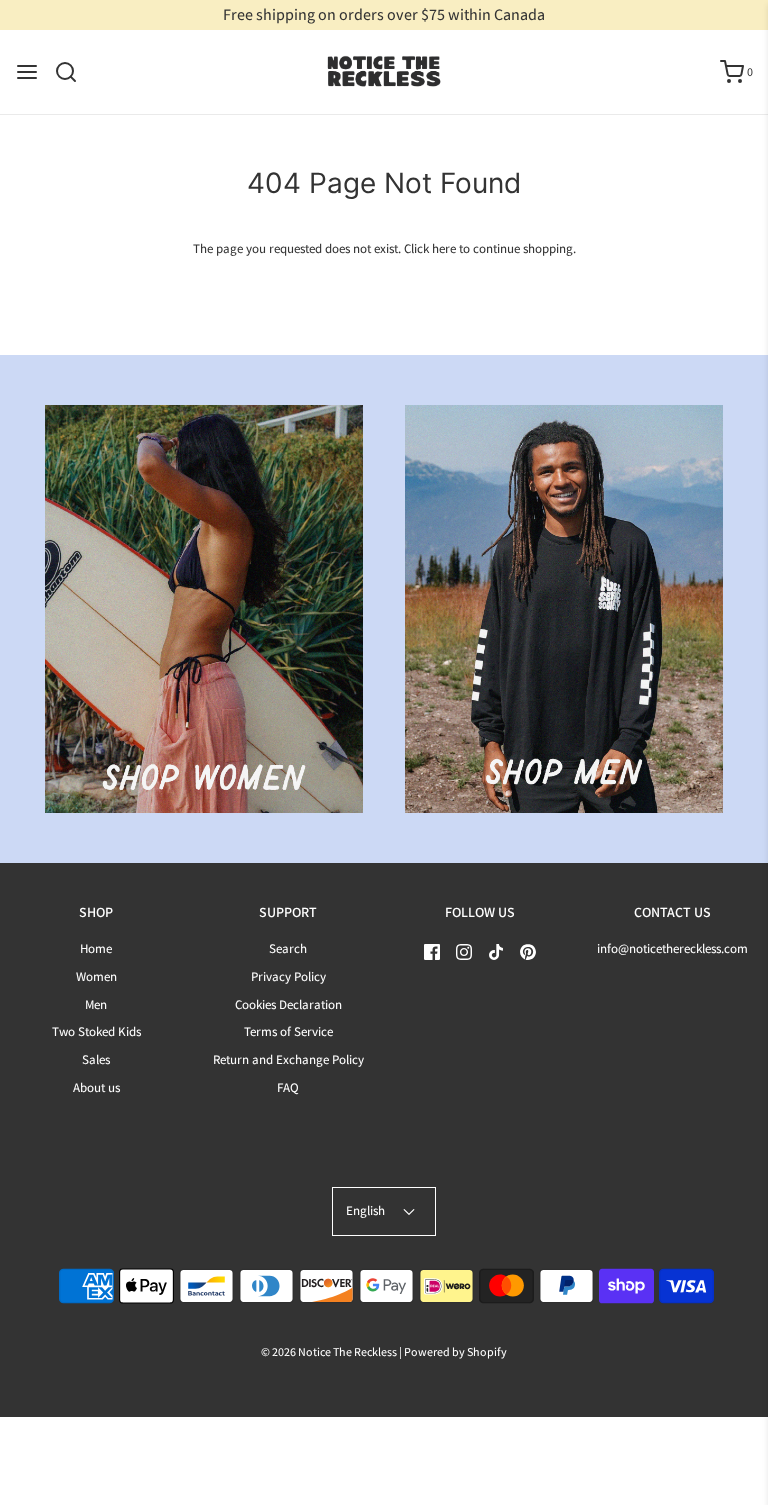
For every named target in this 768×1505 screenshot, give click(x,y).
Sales (96, 1059)
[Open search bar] (73, 72)
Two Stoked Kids (96, 1031)
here (444, 248)
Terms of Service (288, 1031)
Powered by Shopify (455, 1351)
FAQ (288, 1087)
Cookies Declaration (288, 1004)
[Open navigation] (27, 72)
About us (96, 1087)
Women (96, 976)
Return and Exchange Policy (288, 1059)
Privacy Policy (288, 976)
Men (96, 1004)
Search (288, 948)
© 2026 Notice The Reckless (329, 1351)
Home (96, 948)
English (367, 1210)
